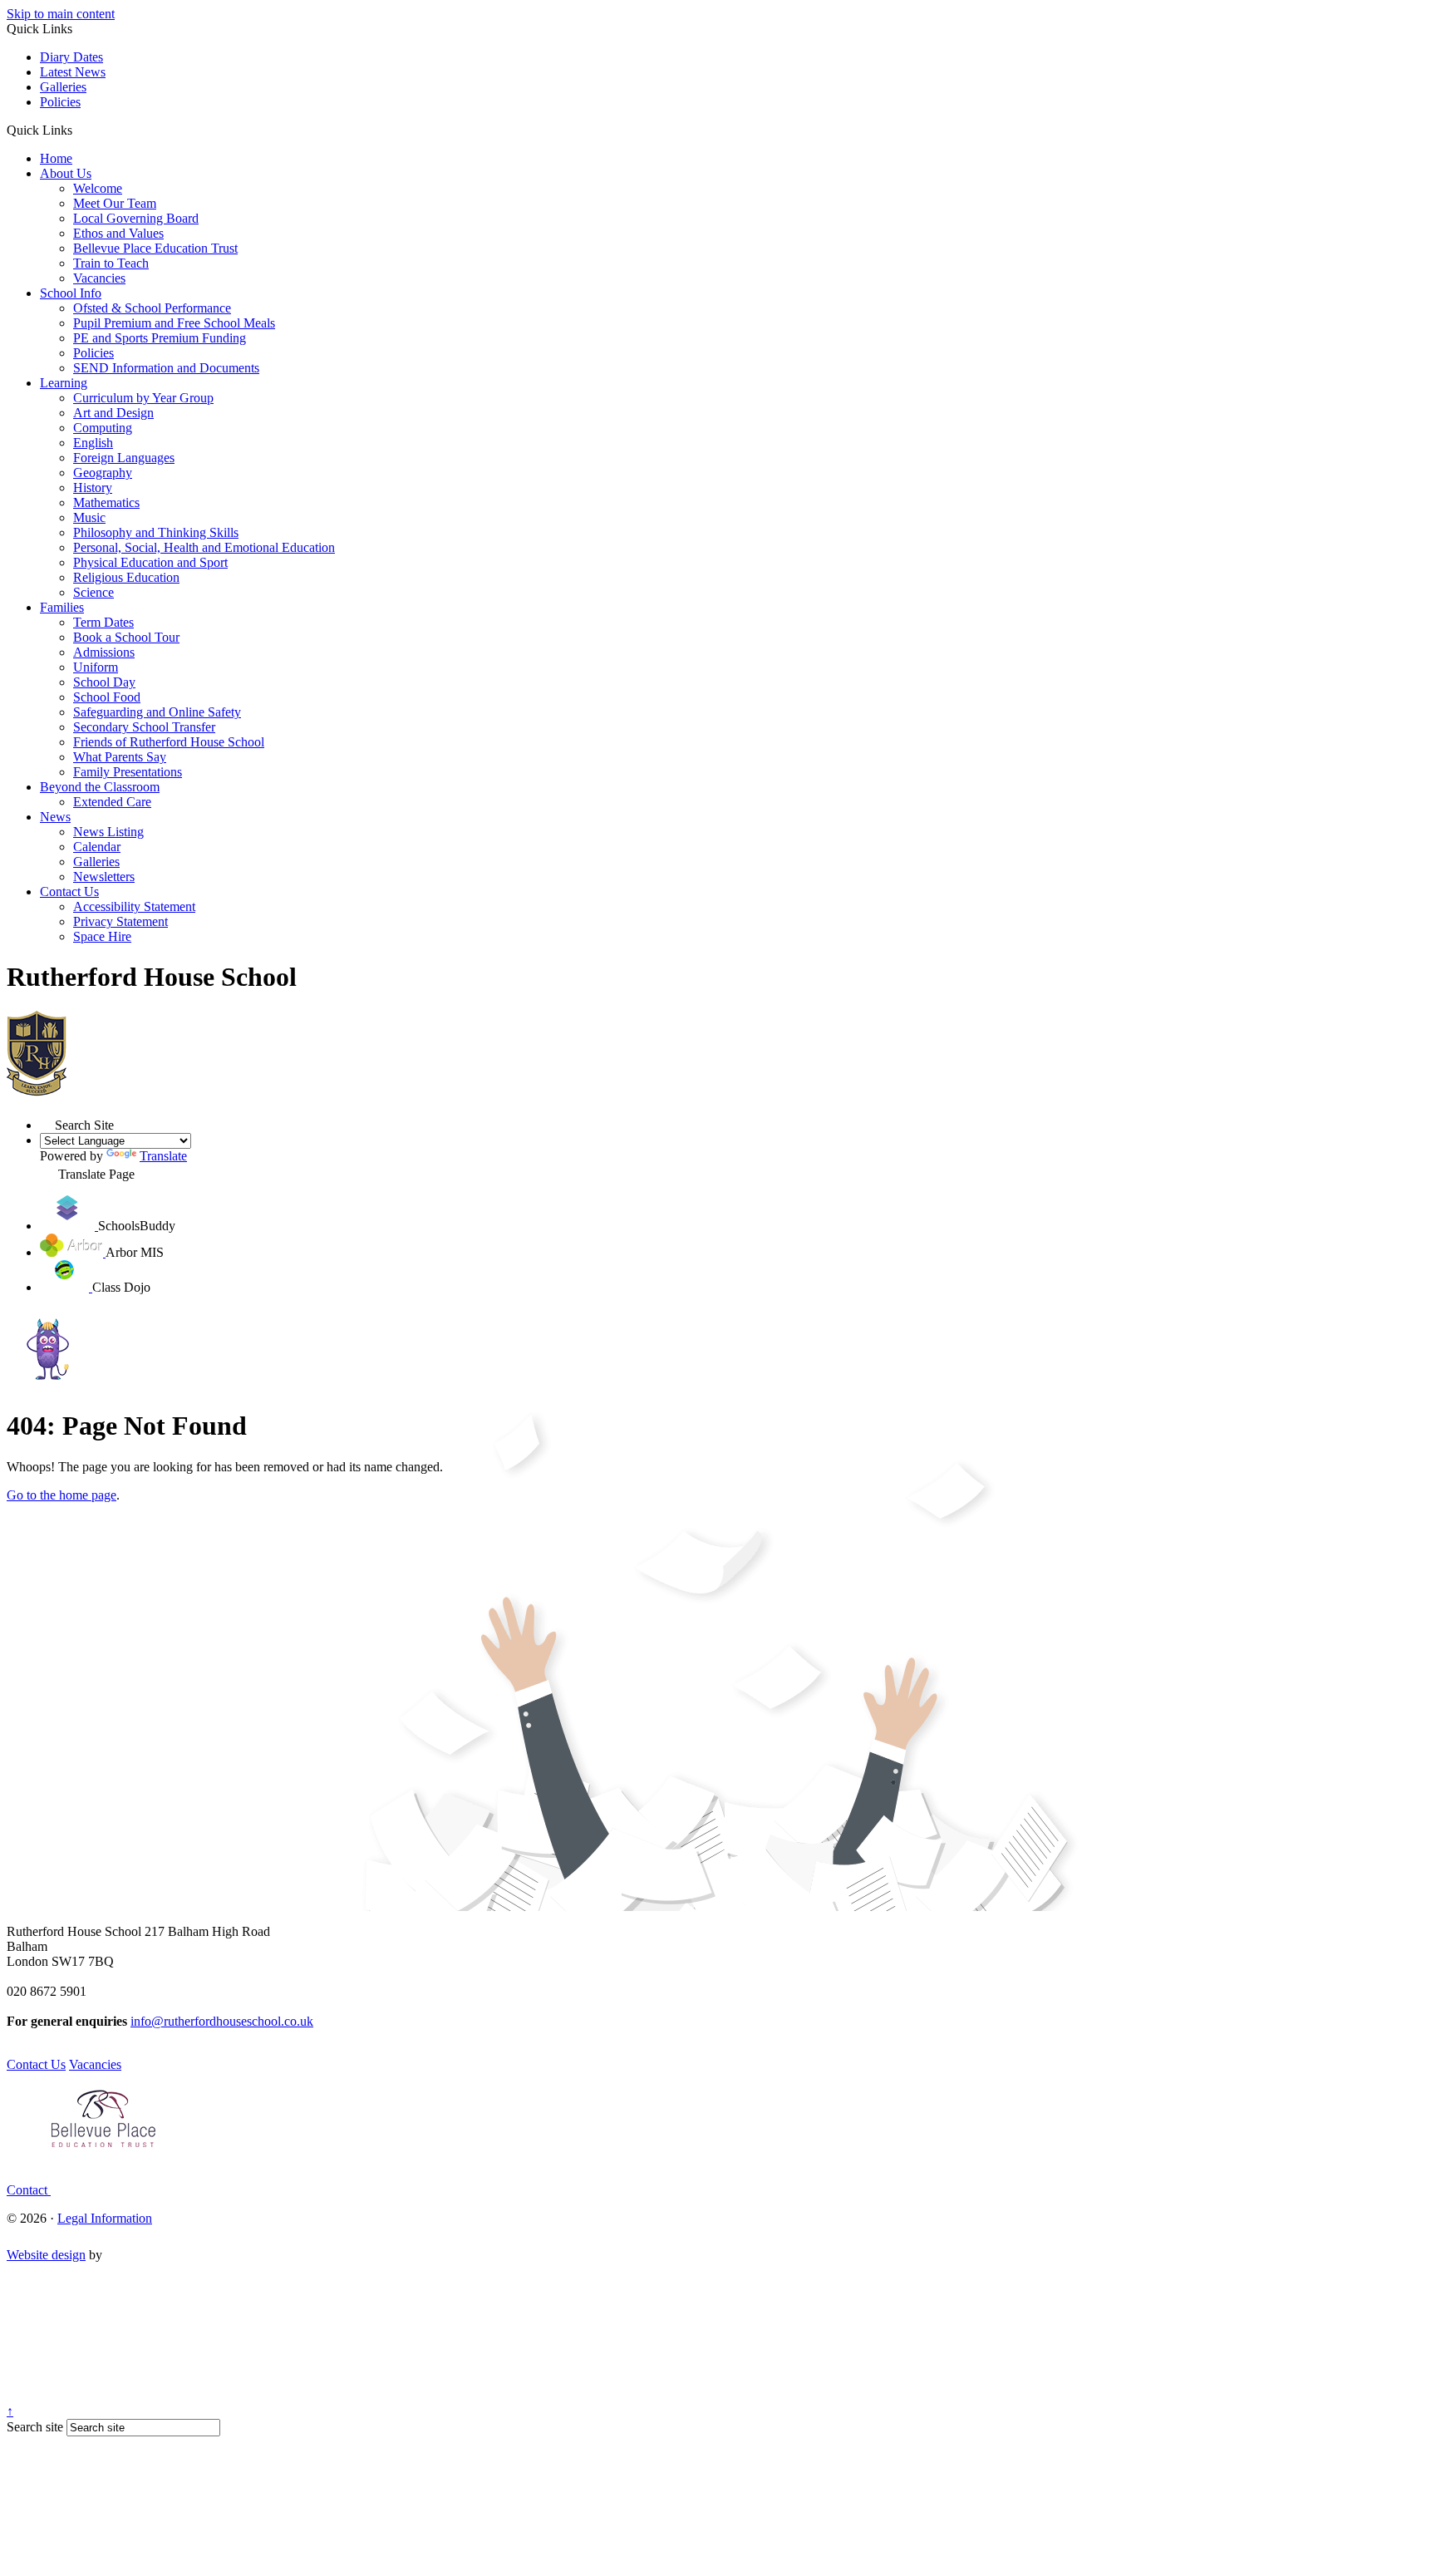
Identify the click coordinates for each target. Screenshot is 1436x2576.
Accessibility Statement (134, 906)
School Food (107, 697)
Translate (163, 1156)
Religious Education (126, 577)
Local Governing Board (136, 218)
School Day (104, 682)
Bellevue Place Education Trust (155, 248)
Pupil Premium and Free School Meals (174, 323)
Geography (103, 473)
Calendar (97, 847)
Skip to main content (61, 14)
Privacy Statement (120, 921)
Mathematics (106, 502)
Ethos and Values (118, 233)
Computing (103, 428)
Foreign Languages (124, 458)
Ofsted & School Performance (152, 308)
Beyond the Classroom (100, 787)
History (93, 488)
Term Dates (103, 622)
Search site (35, 2427)
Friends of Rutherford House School (169, 742)
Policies (60, 102)
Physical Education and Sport (150, 562)
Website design (46, 2255)
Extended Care (112, 802)
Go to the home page (61, 1495)
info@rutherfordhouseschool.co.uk (222, 2021)
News (55, 817)
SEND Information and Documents (166, 368)
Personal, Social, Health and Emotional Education (204, 547)
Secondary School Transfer (144, 727)
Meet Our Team (115, 203)
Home (56, 158)
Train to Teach (111, 263)
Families (62, 607)
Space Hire (102, 936)
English (93, 443)
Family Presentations (128, 772)
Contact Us (69, 892)
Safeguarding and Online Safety (157, 712)
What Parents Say (120, 757)
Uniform (96, 667)
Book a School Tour (126, 637)
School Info (71, 293)
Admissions (104, 652)
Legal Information (105, 2218)
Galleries (63, 87)
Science (93, 592)
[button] (79, 130)
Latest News (73, 72)
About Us (66, 173)
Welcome (98, 188)
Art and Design (113, 413)
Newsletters (104, 877)
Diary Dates (71, 57)
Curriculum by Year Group (143, 398)
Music (89, 517)
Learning (64, 383)
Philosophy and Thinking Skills (156, 532)
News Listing (108, 832)
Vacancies (99, 278)
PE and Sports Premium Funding (160, 338)
